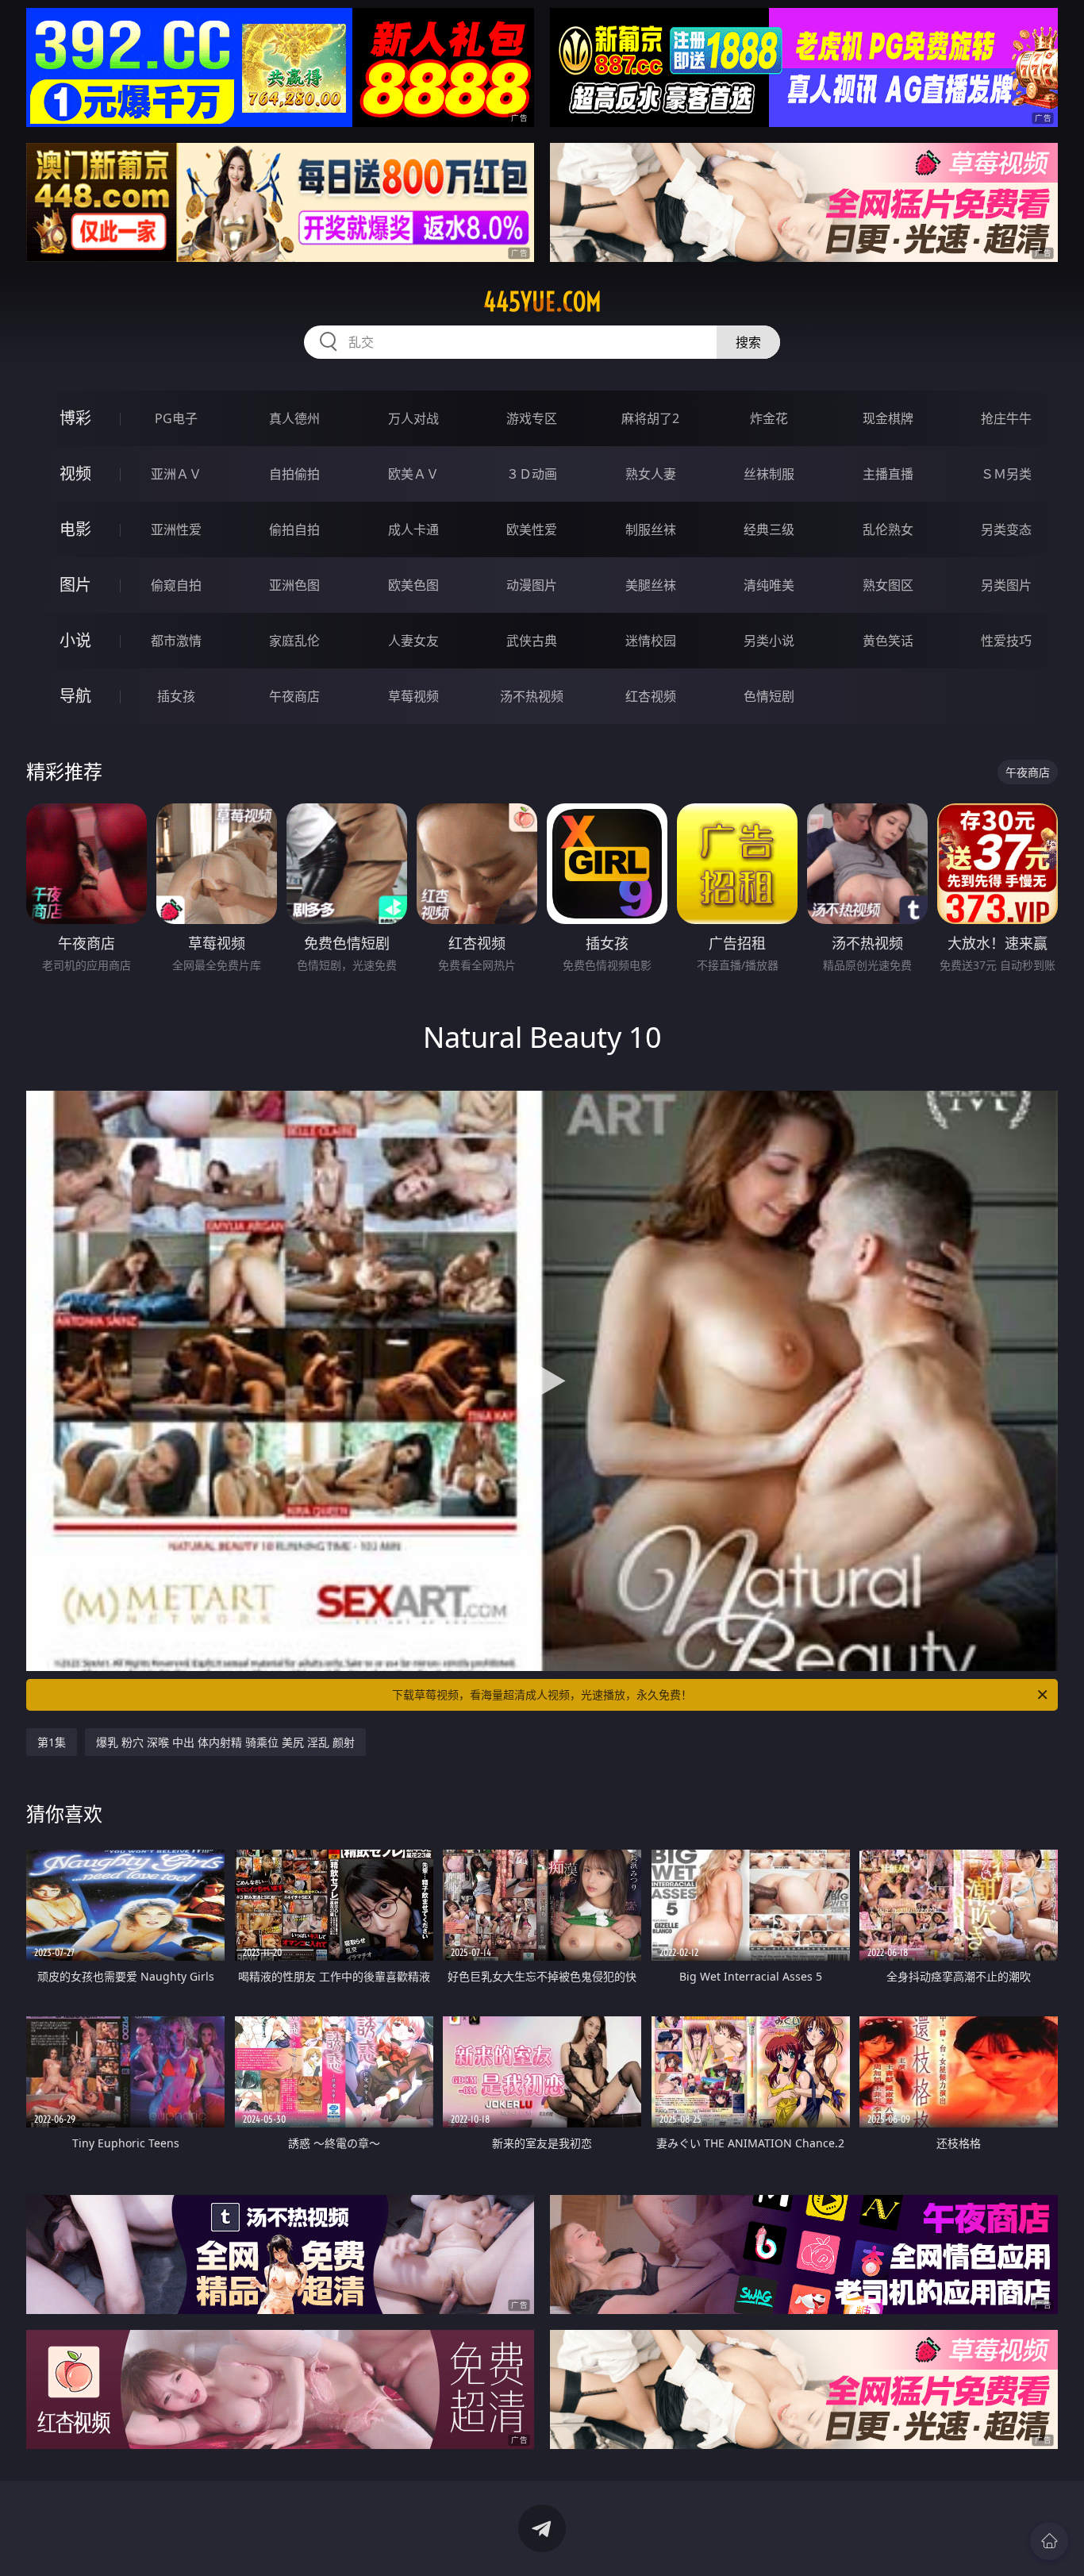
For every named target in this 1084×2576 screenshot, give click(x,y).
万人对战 (413, 418)
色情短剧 (769, 696)
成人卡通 (413, 529)
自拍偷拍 (294, 474)
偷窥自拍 (176, 585)
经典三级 (769, 529)
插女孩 (176, 696)
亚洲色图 (294, 585)
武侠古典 (532, 641)
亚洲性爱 (176, 529)
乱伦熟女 (888, 529)
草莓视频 (413, 696)
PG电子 (176, 418)
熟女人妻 (651, 474)
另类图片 (1006, 585)
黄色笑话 (888, 641)
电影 (75, 529)
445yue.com (542, 302)
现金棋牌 (888, 418)
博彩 (75, 418)
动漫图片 (532, 585)
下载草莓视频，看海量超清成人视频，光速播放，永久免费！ (542, 1694)
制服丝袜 (651, 529)
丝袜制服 (769, 474)
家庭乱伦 (294, 641)
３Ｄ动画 (532, 474)
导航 (75, 696)
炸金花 (769, 418)
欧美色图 (413, 585)
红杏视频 (651, 696)
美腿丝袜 (651, 585)
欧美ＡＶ (413, 474)
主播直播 (888, 474)
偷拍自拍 (294, 529)
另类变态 (1006, 529)
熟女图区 (888, 585)
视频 (75, 474)
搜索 (748, 342)
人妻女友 (413, 641)
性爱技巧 (1006, 641)
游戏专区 (532, 418)
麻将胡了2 (650, 418)
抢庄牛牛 (1006, 418)
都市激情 (176, 641)
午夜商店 (294, 696)
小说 (75, 640)
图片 (75, 585)
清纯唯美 (769, 585)
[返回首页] (1049, 2541)
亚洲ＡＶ (176, 474)
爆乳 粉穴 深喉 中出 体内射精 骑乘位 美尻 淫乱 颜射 (225, 1742)
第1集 (52, 1742)
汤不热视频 (532, 696)
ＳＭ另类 (1006, 474)
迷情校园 (651, 641)
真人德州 (294, 418)
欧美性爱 (532, 529)
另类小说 (769, 641)
